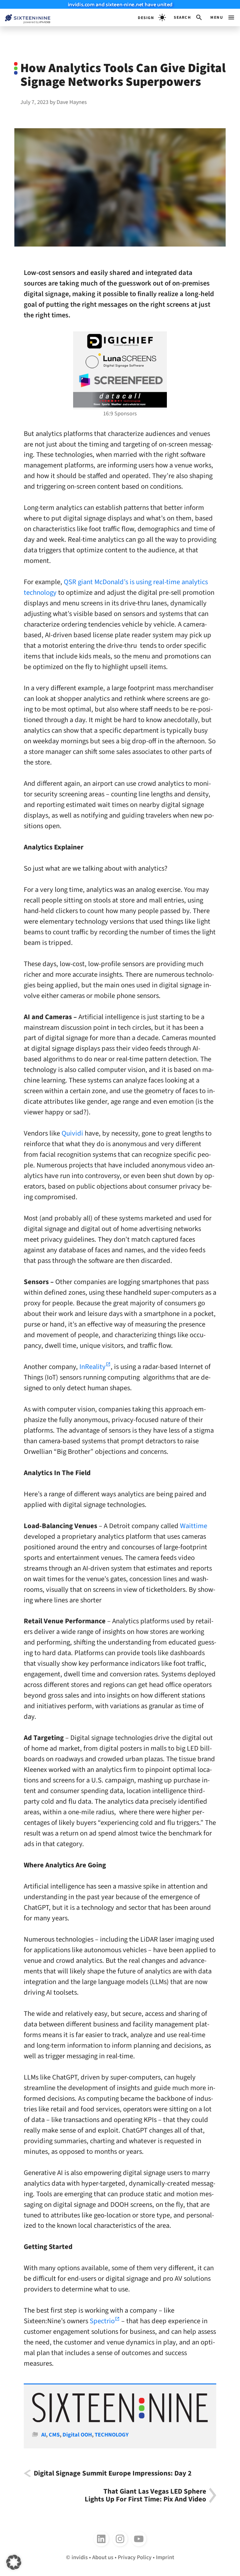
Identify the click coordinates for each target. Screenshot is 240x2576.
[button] (188, 17)
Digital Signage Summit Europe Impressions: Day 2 (113, 2473)
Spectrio (102, 2321)
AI (44, 2435)
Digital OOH (77, 2435)
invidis (80, 2557)
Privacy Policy (135, 2557)
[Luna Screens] (120, 361)
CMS (54, 2435)
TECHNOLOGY (112, 2435)
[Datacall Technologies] (120, 400)
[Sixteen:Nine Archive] (120, 2420)
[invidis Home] (25, 18)
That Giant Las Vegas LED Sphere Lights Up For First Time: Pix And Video (145, 2495)
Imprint (165, 2557)
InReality (92, 1367)
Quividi (72, 1133)
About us (103, 2557)
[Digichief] (120, 341)
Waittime (194, 1526)
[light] (152, 17)
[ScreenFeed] (120, 380)
